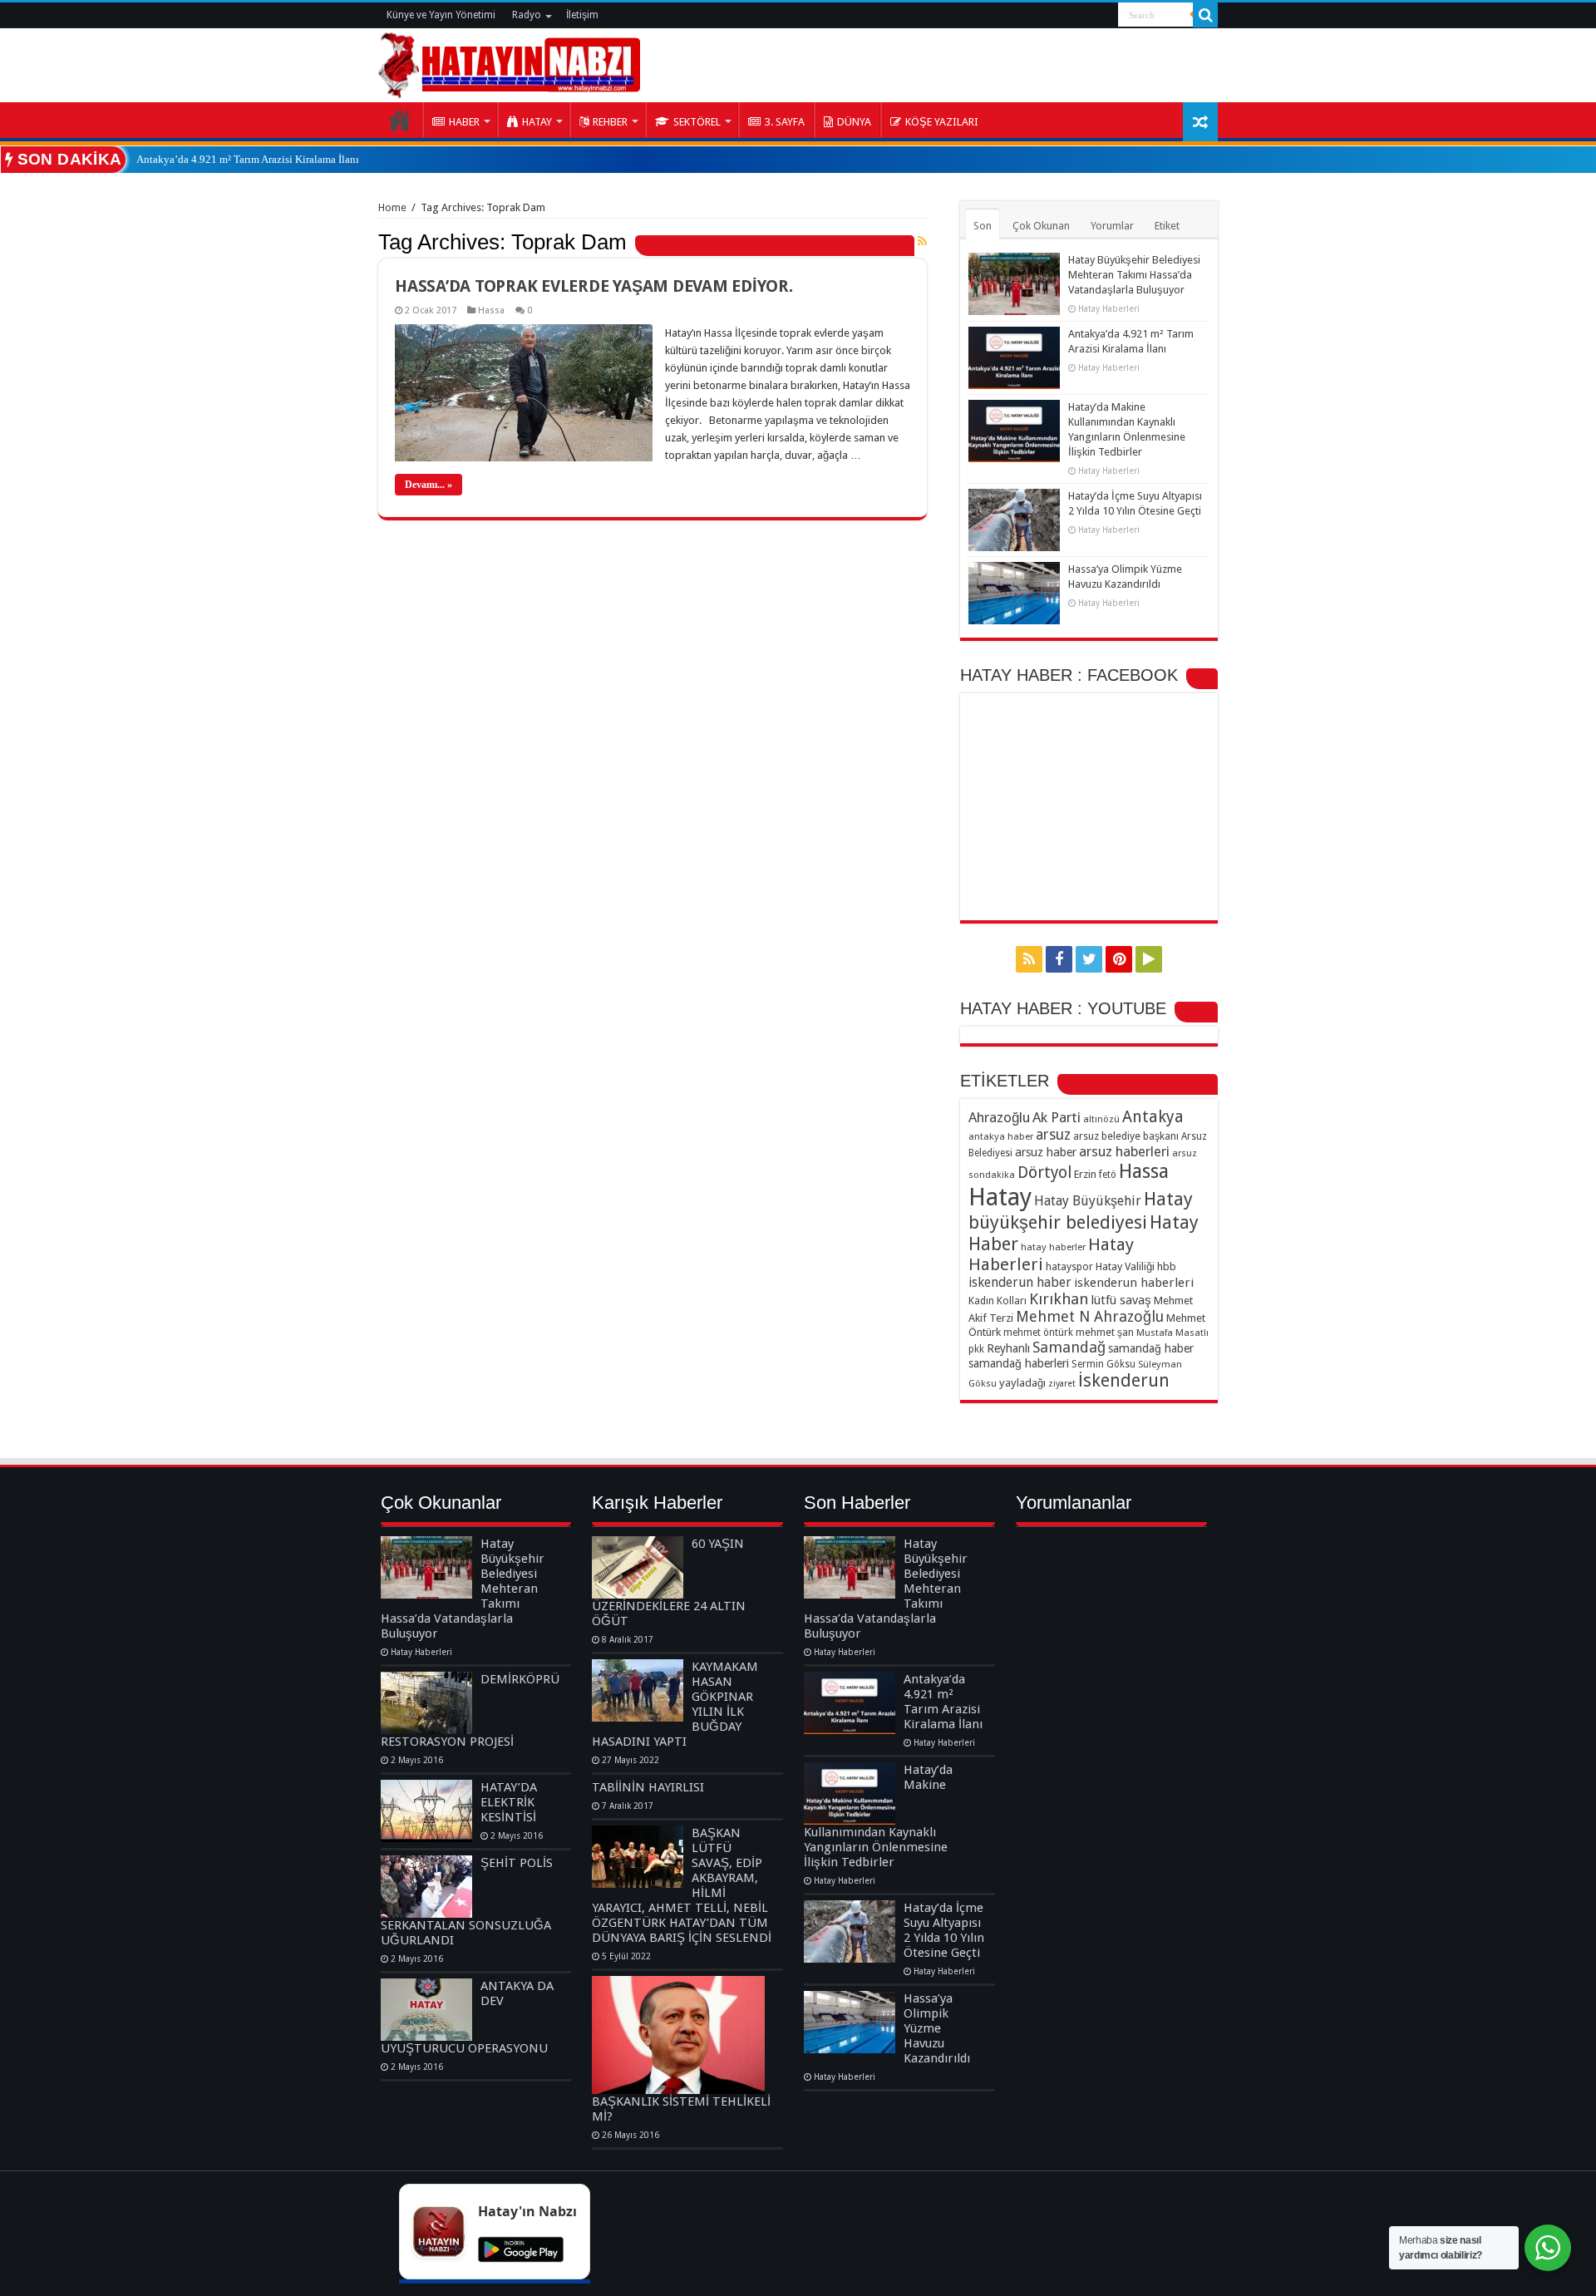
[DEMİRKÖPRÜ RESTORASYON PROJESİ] (426, 1703)
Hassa (491, 310)
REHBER (610, 122)
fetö (1108, 1175)
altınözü (1101, 1119)
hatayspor (1069, 1266)
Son (983, 226)
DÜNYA (854, 122)
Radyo (527, 15)
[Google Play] (1149, 959)
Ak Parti (1057, 1117)
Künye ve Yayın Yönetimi (441, 15)
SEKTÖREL (697, 122)
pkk (976, 1349)
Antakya (1153, 1117)
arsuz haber (1046, 1152)
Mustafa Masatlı (1172, 1333)
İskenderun (1124, 1380)
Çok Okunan (1041, 226)
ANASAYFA (400, 120)
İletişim (582, 15)
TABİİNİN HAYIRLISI (648, 1787)
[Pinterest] (1119, 959)
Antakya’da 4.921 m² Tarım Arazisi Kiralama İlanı (248, 159)
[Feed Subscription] (922, 241)
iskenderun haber (1020, 1282)
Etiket (1167, 226)
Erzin (1085, 1174)
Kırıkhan (1059, 1299)
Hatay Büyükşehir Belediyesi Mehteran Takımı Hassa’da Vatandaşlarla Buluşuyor (1134, 275)
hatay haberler (1053, 1247)
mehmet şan (1105, 1332)
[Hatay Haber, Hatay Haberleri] (509, 62)
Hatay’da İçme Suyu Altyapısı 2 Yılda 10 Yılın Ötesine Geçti (944, 1930)
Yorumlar (1112, 226)
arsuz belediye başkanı (1126, 1136)
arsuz (1053, 1135)
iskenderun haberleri (1134, 1283)
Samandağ (1069, 1347)
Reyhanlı (1008, 1348)
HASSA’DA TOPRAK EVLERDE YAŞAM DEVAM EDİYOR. (594, 286)
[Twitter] (1089, 959)
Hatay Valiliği (1125, 1266)
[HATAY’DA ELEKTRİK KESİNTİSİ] (426, 1811)
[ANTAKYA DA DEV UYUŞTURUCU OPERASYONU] (426, 2010)
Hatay (1000, 1197)
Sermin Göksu (1103, 1364)
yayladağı (1022, 1383)
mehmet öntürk (1038, 1333)
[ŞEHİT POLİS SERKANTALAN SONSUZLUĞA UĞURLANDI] (426, 1887)
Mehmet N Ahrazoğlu (1090, 1316)
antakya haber (1001, 1136)
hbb (1167, 1266)
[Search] (1205, 15)
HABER (464, 122)
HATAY (537, 122)
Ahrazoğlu (999, 1117)
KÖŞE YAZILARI (942, 122)
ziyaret (1062, 1384)
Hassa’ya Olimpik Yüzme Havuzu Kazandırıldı (937, 2028)
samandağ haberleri (1019, 1363)
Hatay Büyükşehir (1088, 1201)
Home (392, 207)
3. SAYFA (785, 122)
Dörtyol (1044, 1173)
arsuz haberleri (1124, 1151)
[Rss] (1029, 959)
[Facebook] (1059, 959)
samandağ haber (1151, 1348)
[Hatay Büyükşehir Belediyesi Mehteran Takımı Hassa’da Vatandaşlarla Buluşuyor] (426, 1567)
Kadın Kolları (997, 1301)
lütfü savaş (1121, 1300)
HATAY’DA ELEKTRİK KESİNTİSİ (509, 1802)
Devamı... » (429, 485)
